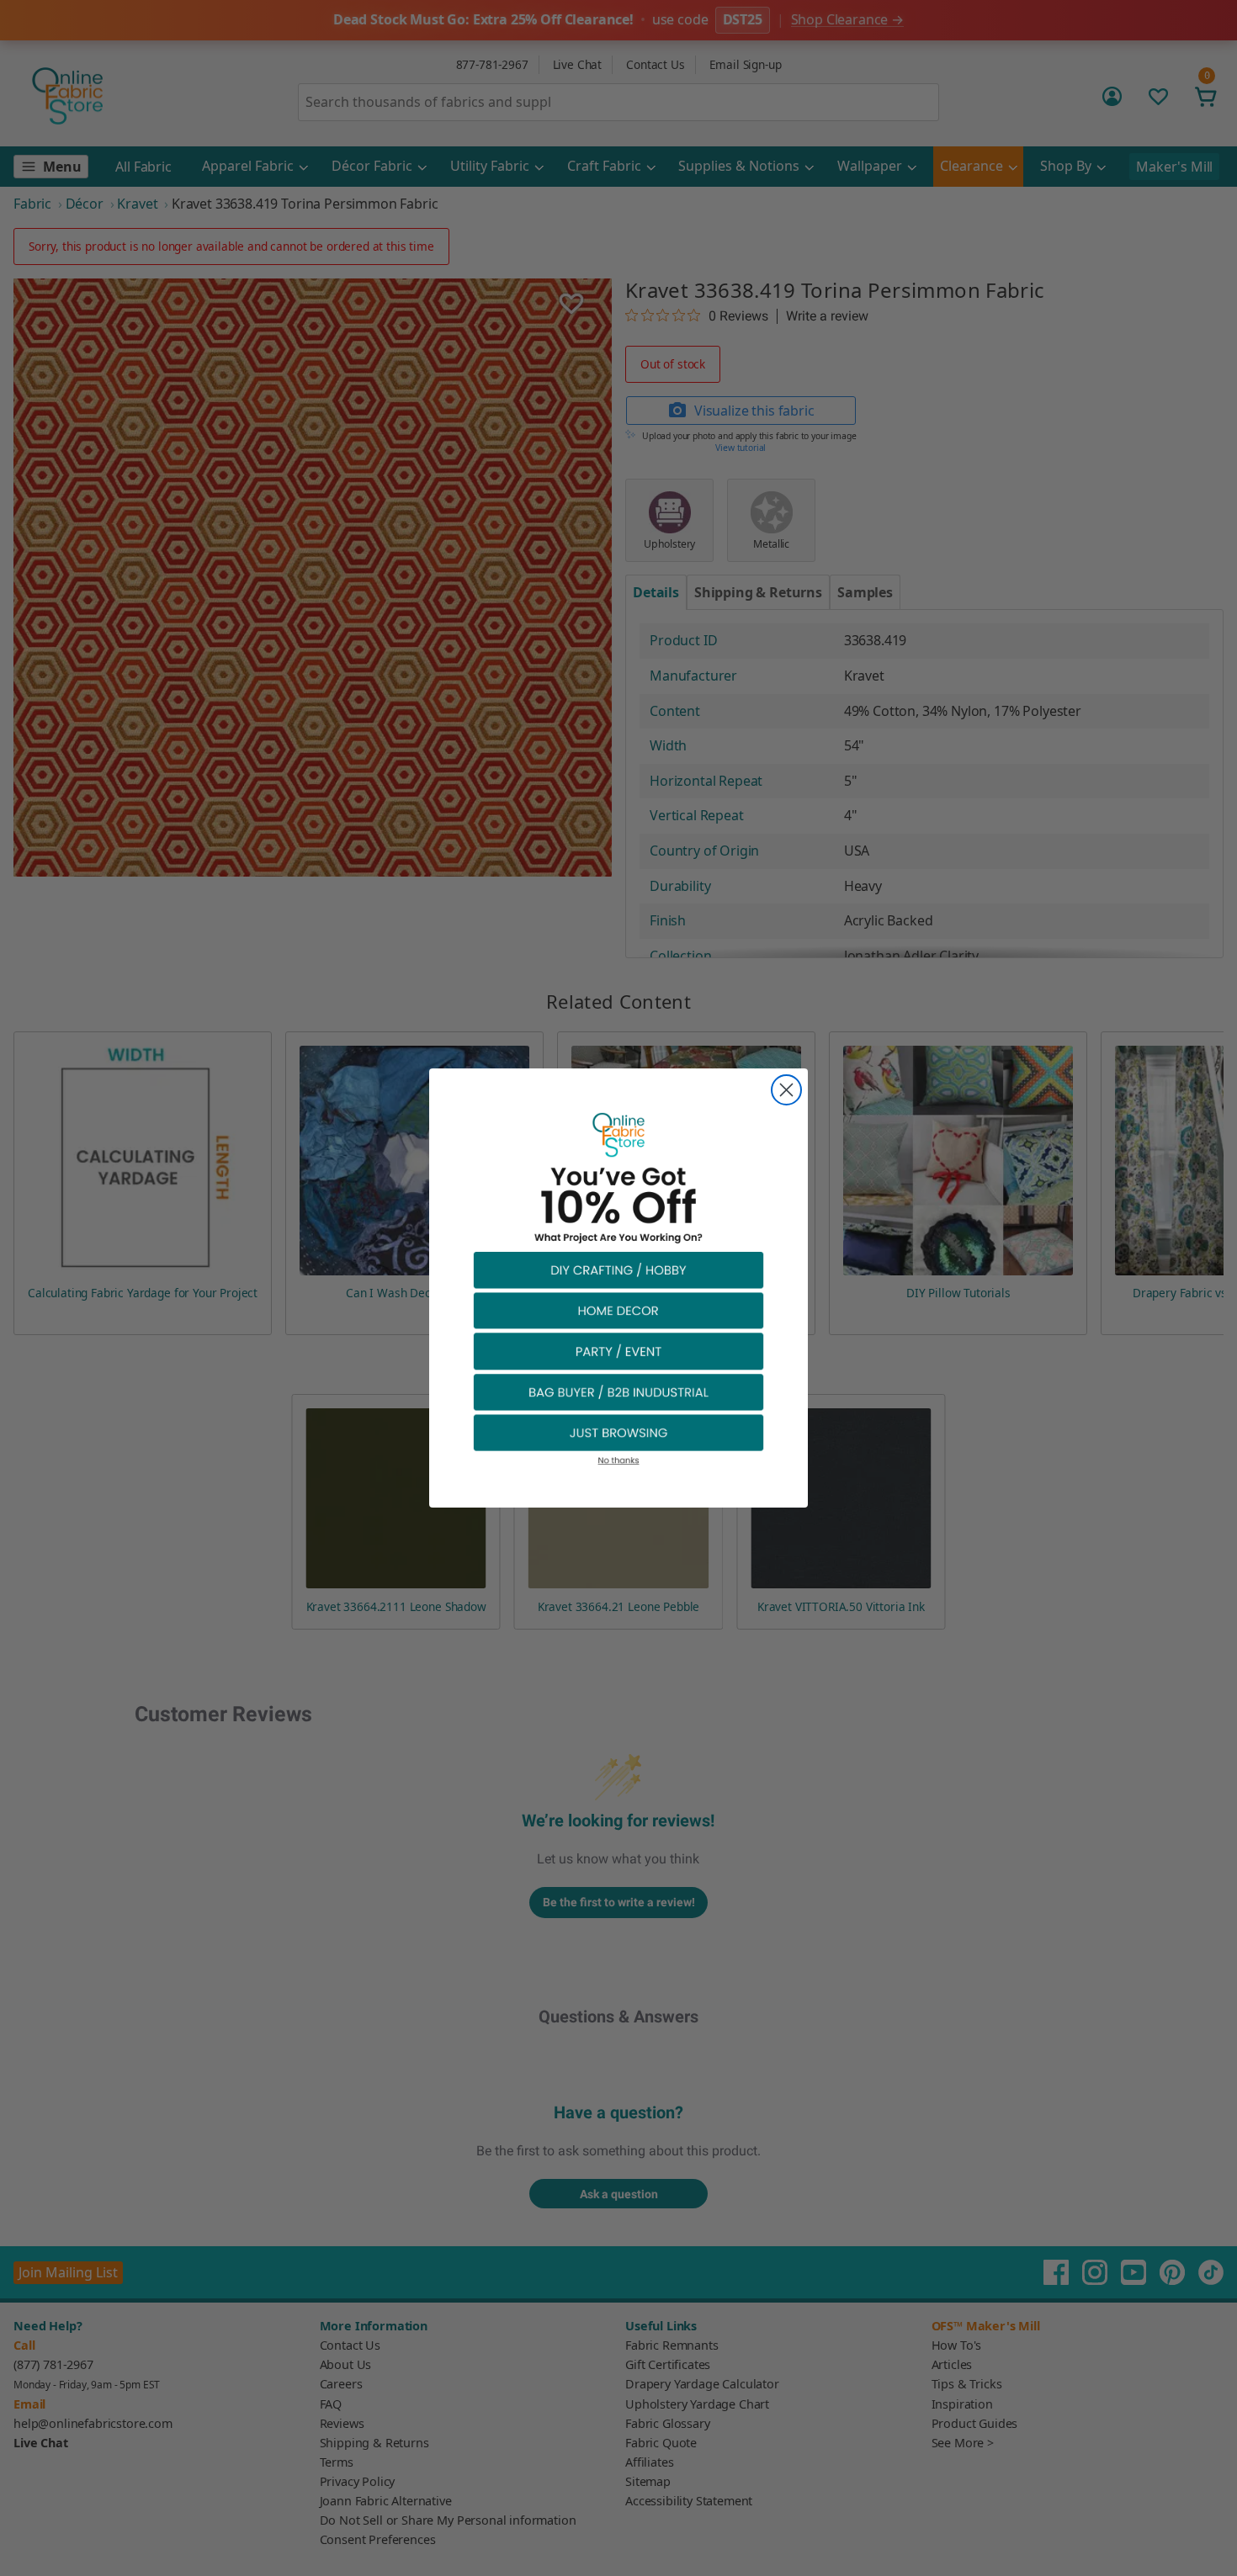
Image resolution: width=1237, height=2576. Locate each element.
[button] (618, 1269)
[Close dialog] (786, 1090)
